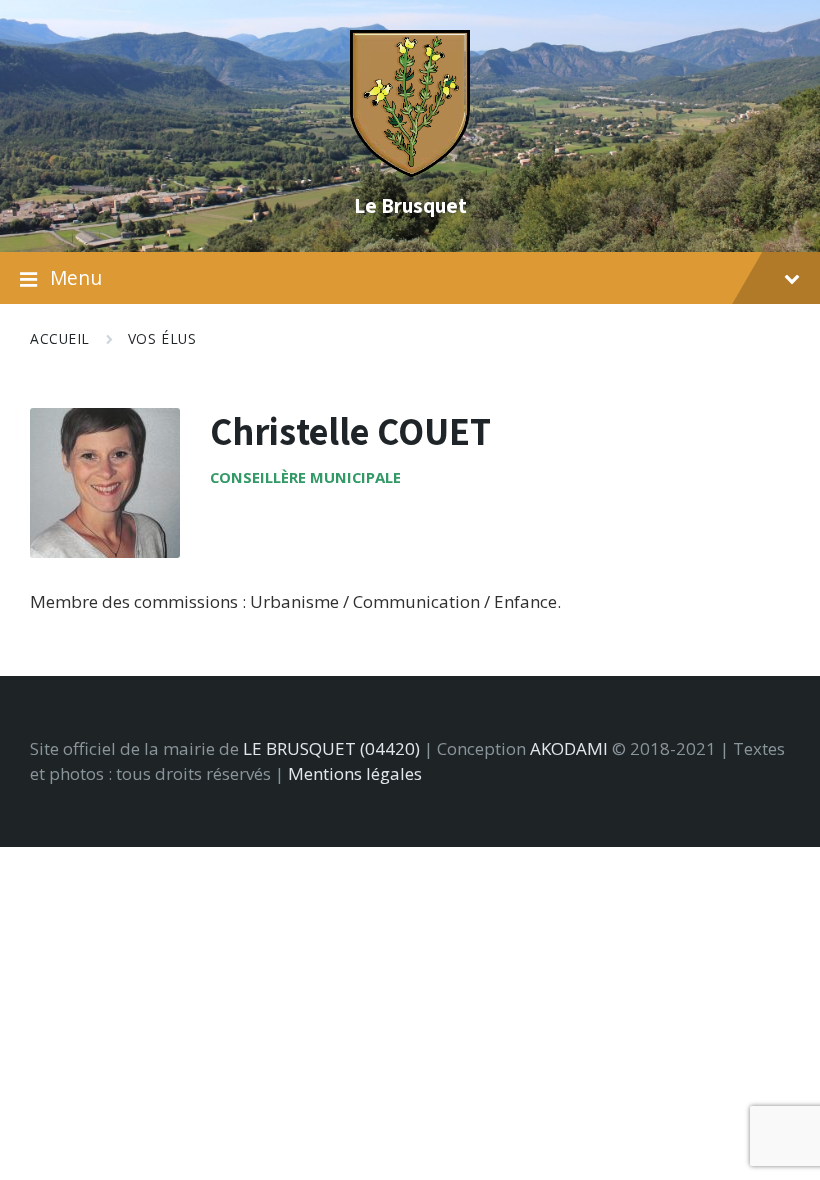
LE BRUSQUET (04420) (331, 748)
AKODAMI (569, 748)
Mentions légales (355, 773)
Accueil (60, 338)
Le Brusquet (410, 205)
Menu (76, 278)
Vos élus (162, 338)
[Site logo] (410, 170)
